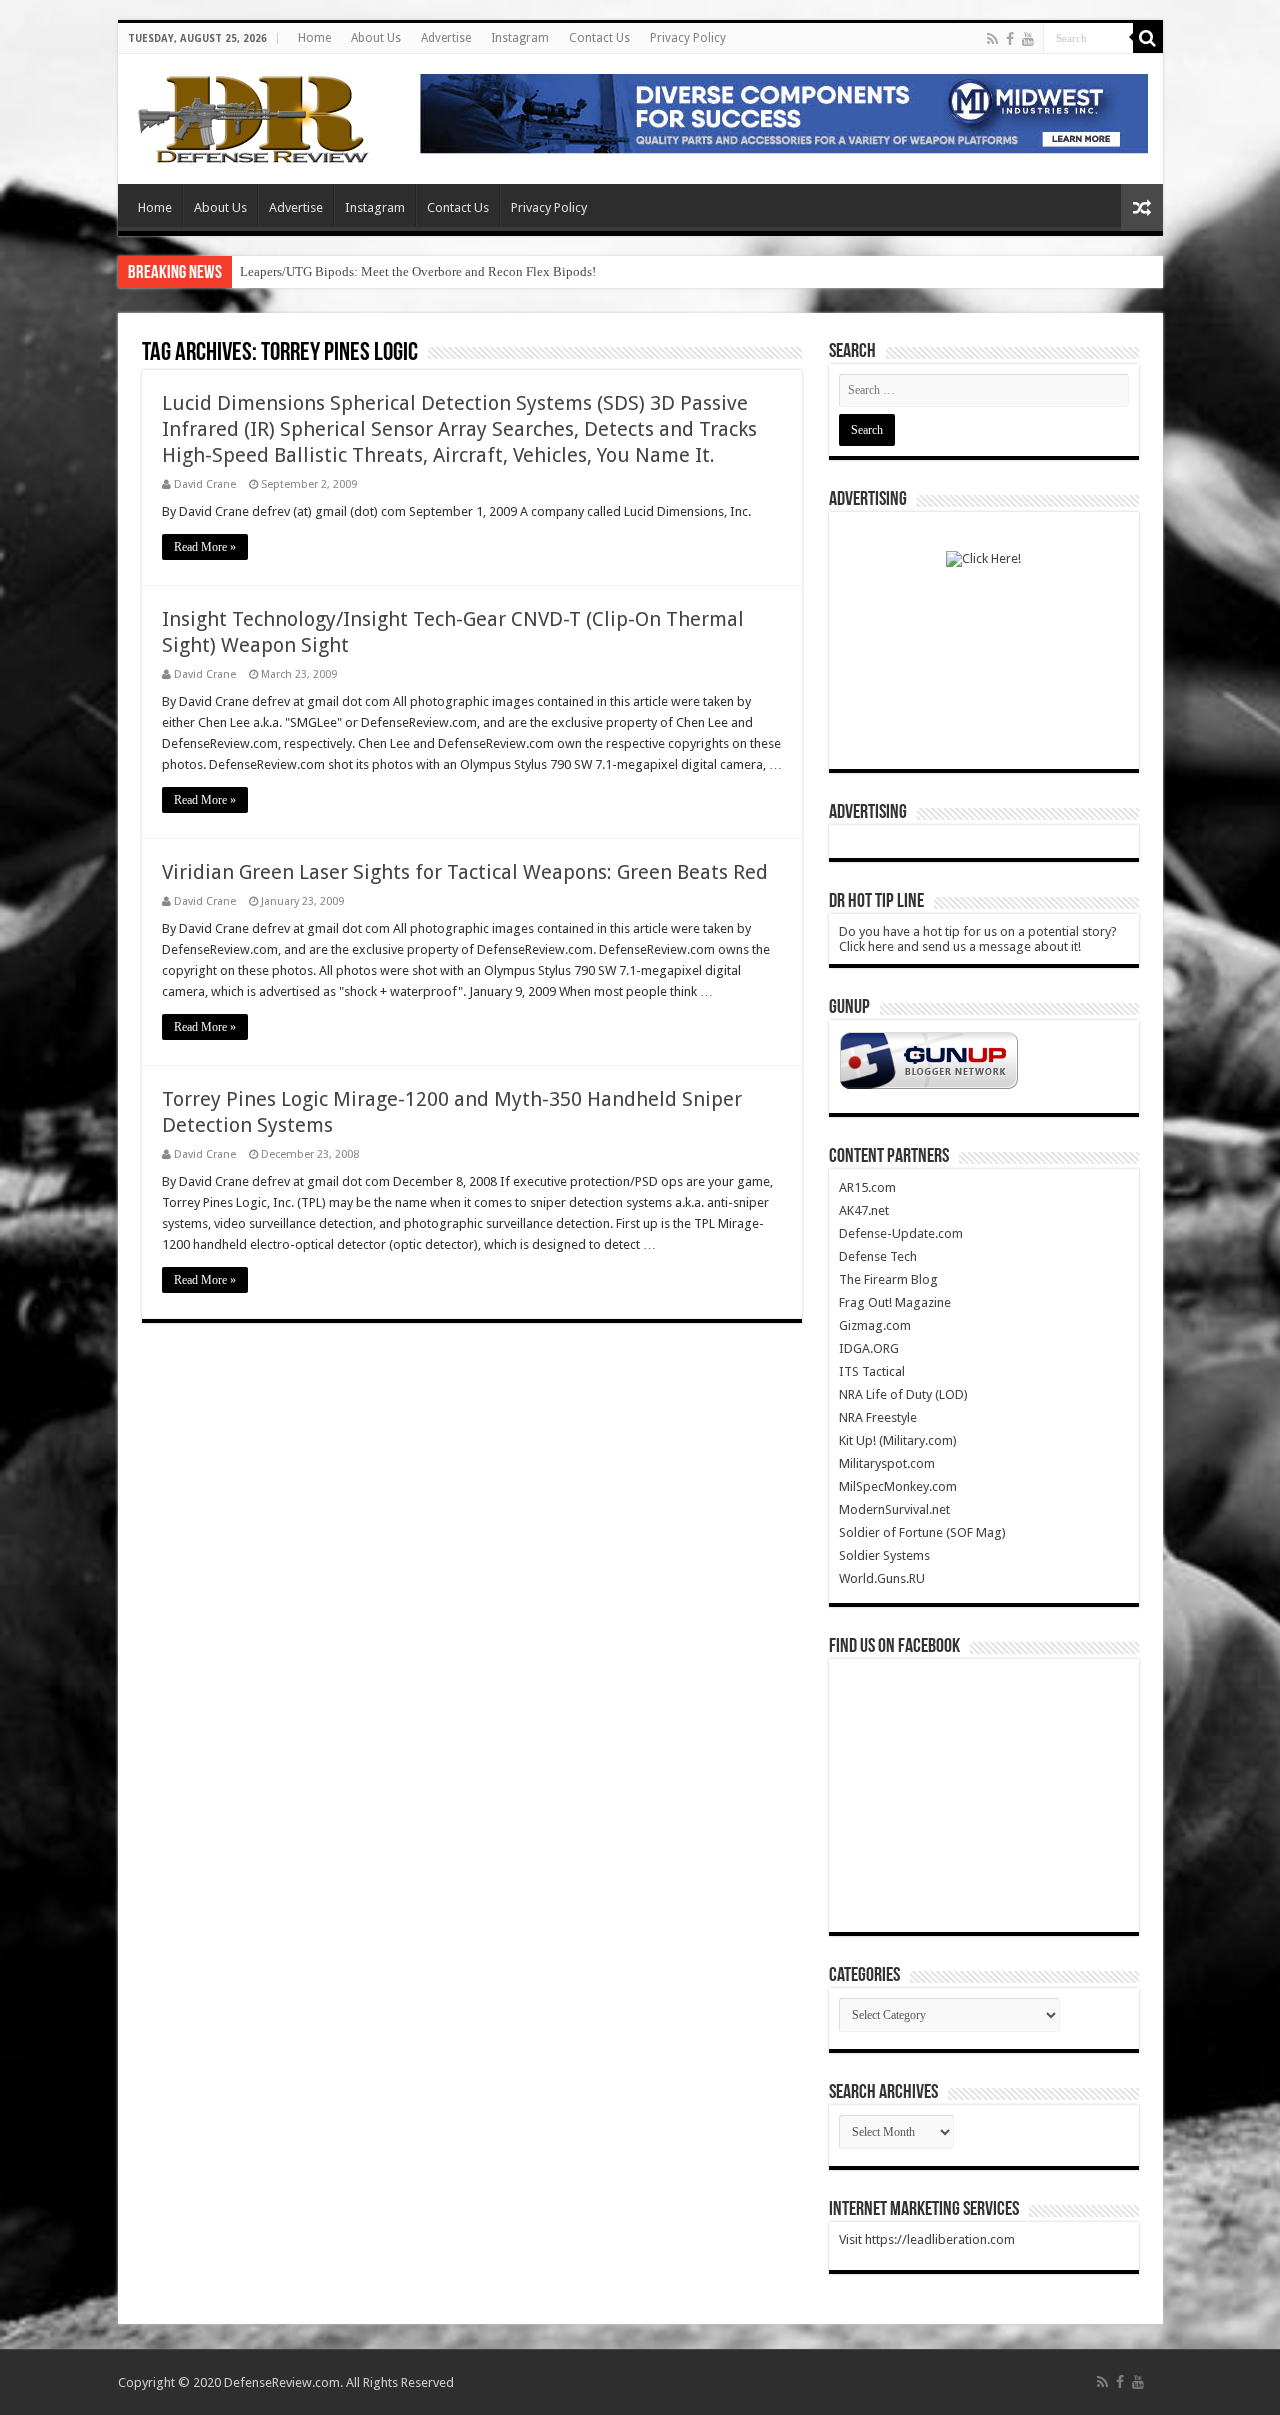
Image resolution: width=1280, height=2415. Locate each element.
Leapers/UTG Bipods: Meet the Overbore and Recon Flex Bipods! (418, 271)
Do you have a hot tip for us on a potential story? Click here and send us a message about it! (978, 939)
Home (314, 38)
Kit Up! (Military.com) (898, 1440)
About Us (376, 38)
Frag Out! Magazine (895, 1302)
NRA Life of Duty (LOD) (903, 1394)
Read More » (205, 547)
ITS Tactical (872, 1371)
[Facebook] (1010, 39)
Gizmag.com (875, 1325)
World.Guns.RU (882, 1578)
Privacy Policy (688, 38)
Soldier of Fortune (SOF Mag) (922, 1532)
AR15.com (867, 1187)
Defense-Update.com (901, 1233)
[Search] (1148, 38)
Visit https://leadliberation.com (927, 2239)
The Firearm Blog (888, 1279)
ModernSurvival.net (894, 1509)
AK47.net (864, 1210)
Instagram (520, 38)
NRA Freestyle (878, 1417)
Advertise (446, 38)
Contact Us (599, 38)
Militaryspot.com (887, 1463)
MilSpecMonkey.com (898, 1486)
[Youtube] (1028, 39)
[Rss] (992, 39)
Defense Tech (878, 1256)
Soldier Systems (884, 1555)
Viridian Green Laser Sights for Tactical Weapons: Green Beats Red (465, 872)
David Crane (205, 484)
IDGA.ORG (869, 1348)
